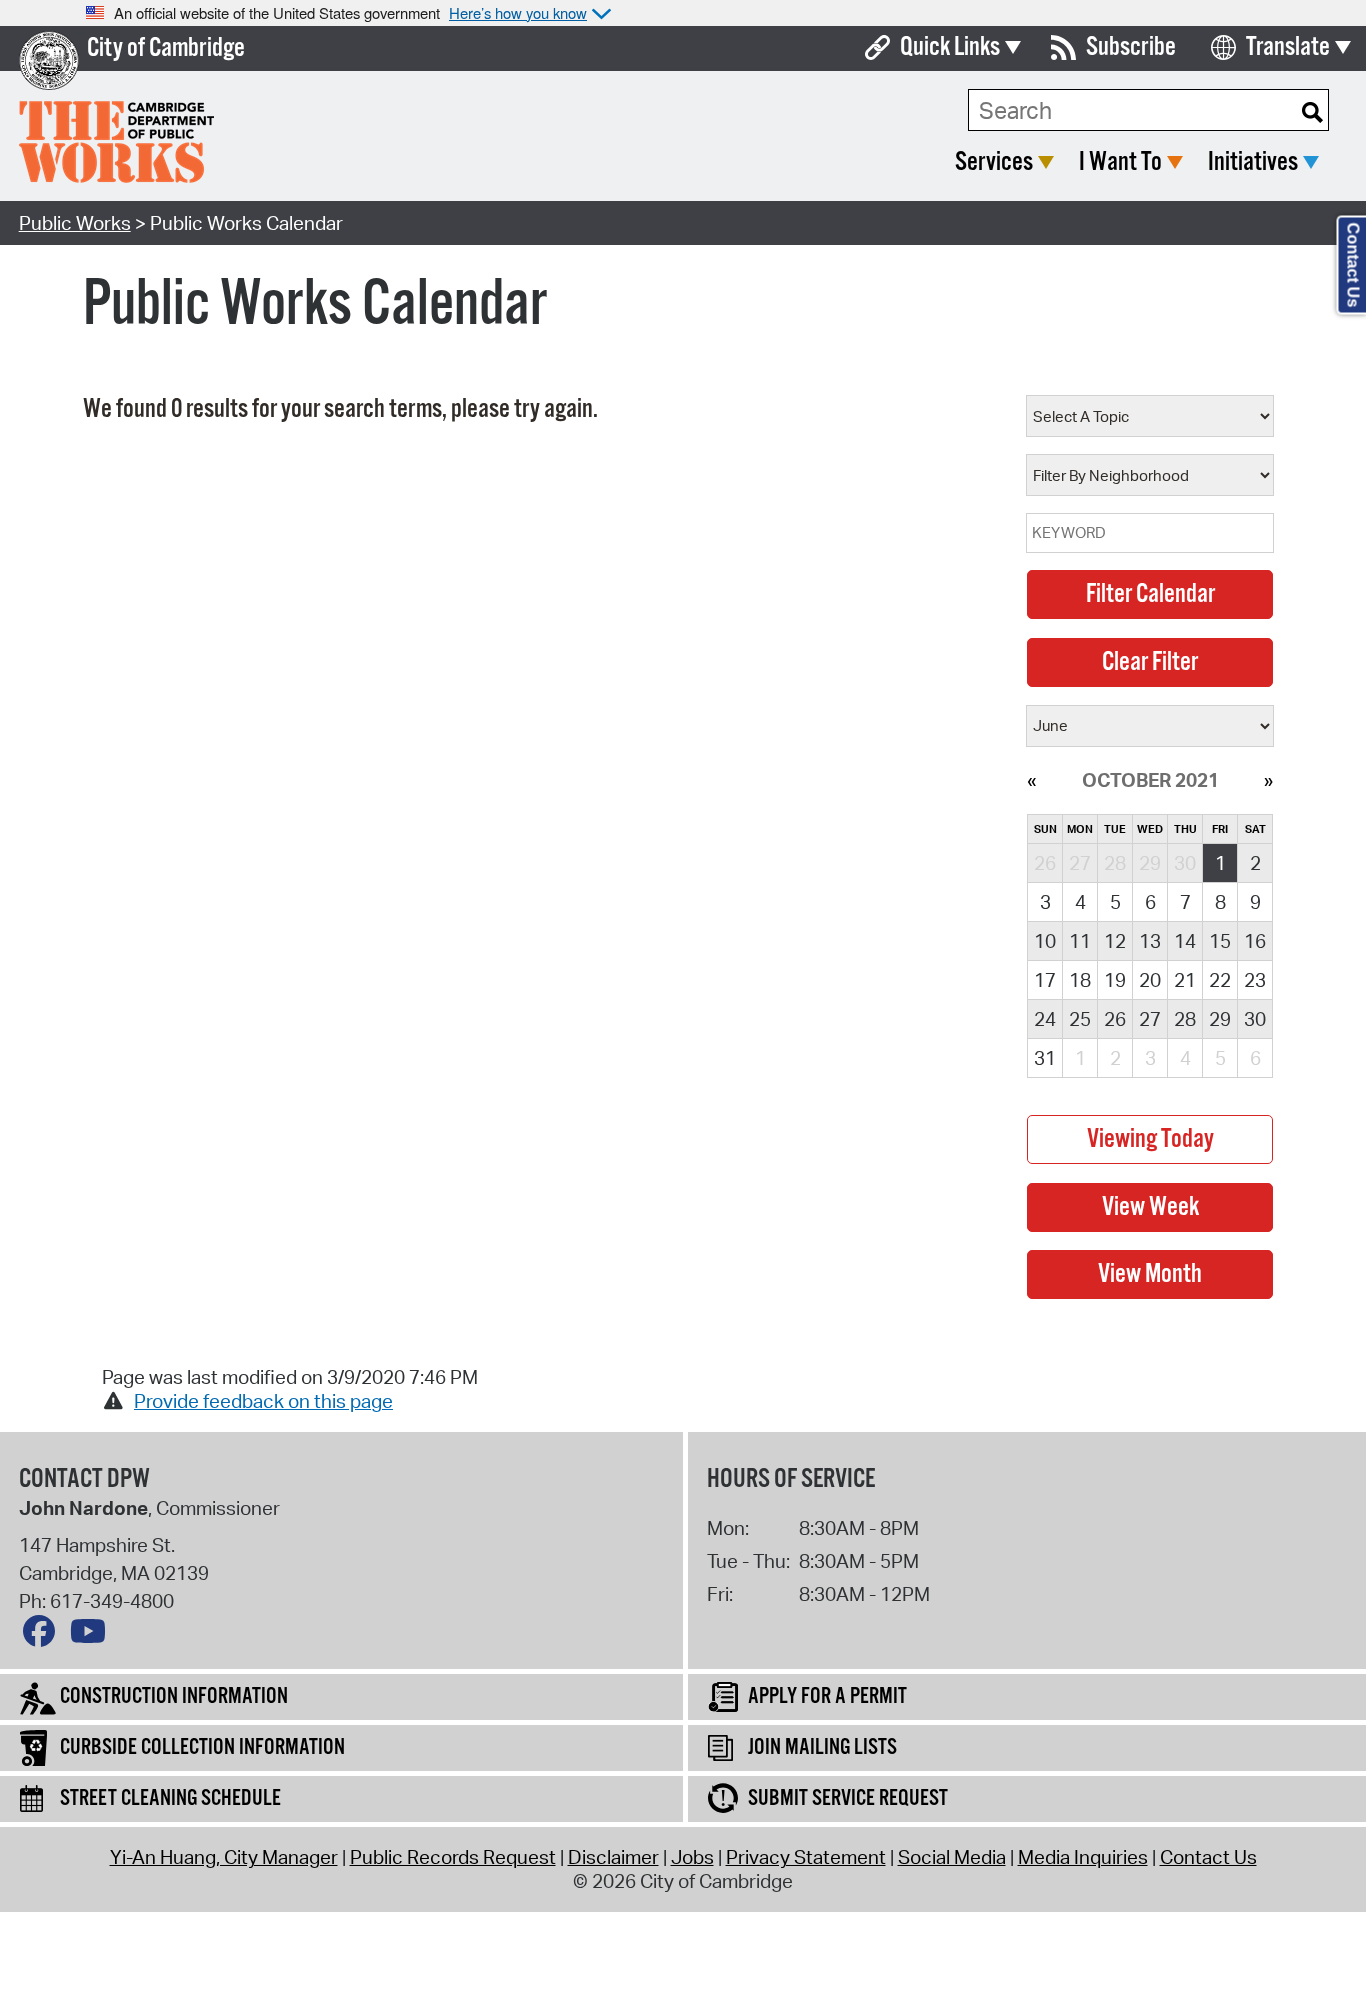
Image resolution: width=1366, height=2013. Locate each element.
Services (994, 162)
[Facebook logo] (44, 1636)
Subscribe (1131, 47)
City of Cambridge (166, 48)
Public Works (75, 223)
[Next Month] (1268, 780)
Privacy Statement (806, 1857)
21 (1185, 980)
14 (1185, 941)
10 (1045, 941)
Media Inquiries (1083, 1857)
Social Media (952, 1857)
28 (1185, 1019)
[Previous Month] (1031, 780)
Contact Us (1208, 1857)
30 (1255, 1019)
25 (1080, 1019)
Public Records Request (453, 1857)
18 (1080, 980)
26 (1115, 1019)
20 (1150, 980)
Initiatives (1253, 162)
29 (1220, 1019)
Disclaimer (613, 1857)
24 (1045, 1019)
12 (1115, 941)
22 (1220, 980)
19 (1115, 980)
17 (1045, 980)
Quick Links (950, 47)
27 (1150, 1019)
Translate (1288, 47)
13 (1150, 941)
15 (1220, 941)
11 (1080, 941)
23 (1255, 980)
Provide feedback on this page (263, 1401)
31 (1045, 1058)
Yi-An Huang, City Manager (224, 1857)
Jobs (692, 1857)
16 (1255, 941)
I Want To (1120, 162)
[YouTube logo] (93, 1636)
